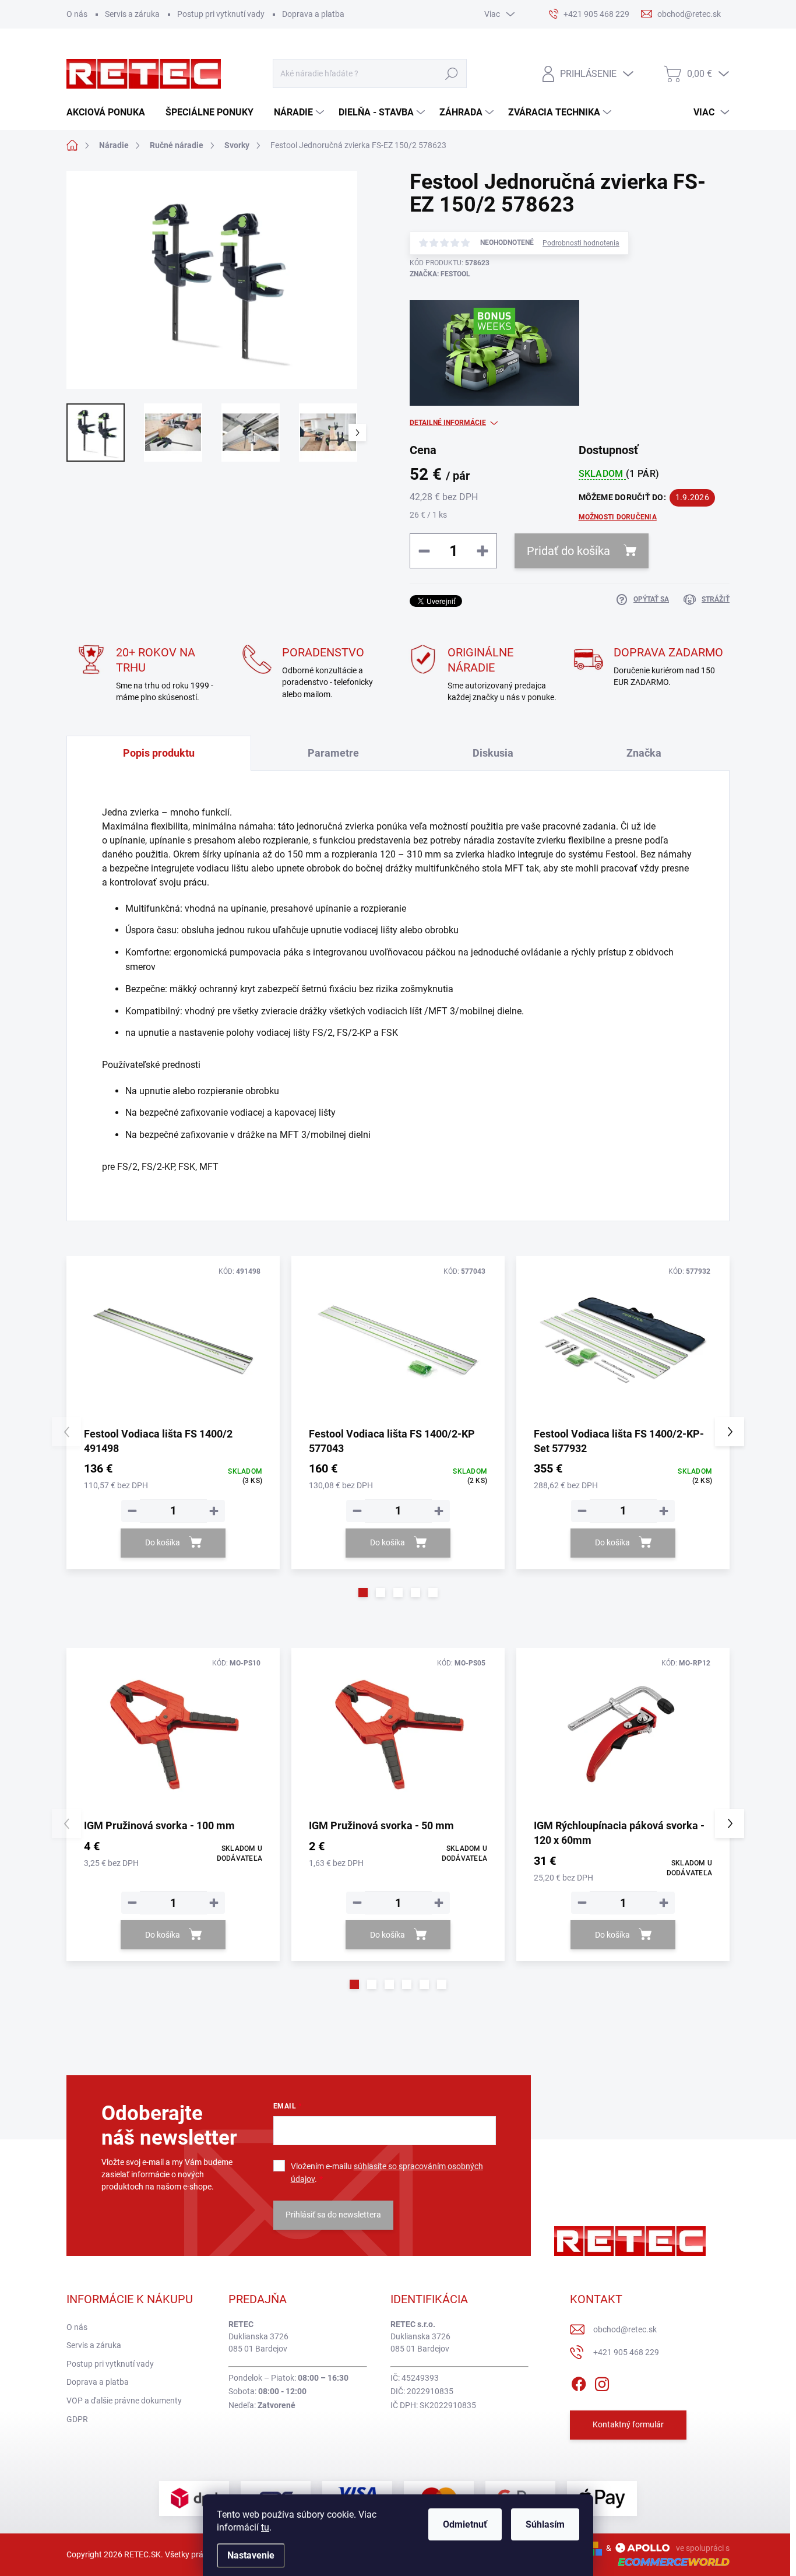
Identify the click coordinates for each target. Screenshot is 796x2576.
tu (265, 2527)
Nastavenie (251, 2555)
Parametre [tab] (333, 753)
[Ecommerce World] (670, 2562)
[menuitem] (110, 113)
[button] (363, 1593)
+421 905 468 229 (626, 2352)
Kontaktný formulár (628, 2424)
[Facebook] (579, 2382)
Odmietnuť (465, 2524)
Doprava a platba (313, 14)
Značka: (440, 274)
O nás (77, 14)
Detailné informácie (448, 423)
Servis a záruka (132, 14)
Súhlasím (545, 2524)
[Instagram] (602, 2382)
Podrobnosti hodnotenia (581, 243)
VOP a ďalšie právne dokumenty (124, 2401)
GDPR (77, 2419)
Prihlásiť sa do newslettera (333, 2215)
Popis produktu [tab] (159, 753)
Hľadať (452, 73)
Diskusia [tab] (493, 753)
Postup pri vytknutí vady (221, 14)
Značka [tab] (644, 753)
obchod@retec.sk (625, 2329)
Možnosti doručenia (618, 517)
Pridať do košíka (568, 551)
